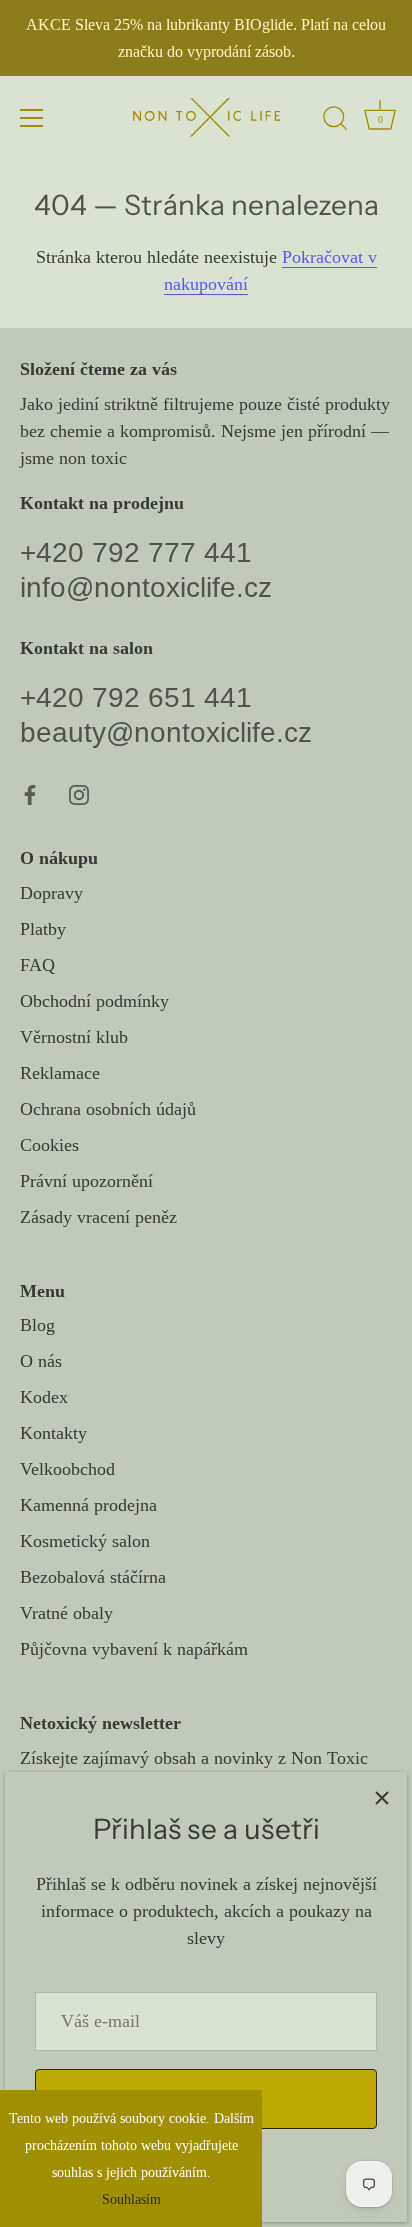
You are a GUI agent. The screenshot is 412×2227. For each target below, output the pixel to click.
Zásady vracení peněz (98, 1217)
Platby (43, 929)
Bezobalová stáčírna (93, 1577)
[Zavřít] (382, 1797)
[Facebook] (30, 793)
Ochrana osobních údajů (108, 1109)
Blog (37, 1325)
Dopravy (51, 893)
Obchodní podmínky (94, 1001)
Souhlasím (131, 2199)
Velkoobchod (67, 1469)
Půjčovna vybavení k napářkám (134, 1649)
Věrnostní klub (74, 1037)
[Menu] (32, 118)
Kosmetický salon (85, 1541)
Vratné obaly (66, 1613)
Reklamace (60, 1073)
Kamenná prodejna (88, 1505)
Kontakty (53, 1433)
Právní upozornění (86, 1181)
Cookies (49, 1145)
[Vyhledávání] (335, 121)
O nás (41, 1361)
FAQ (37, 965)
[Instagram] (79, 793)
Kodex (44, 1397)
